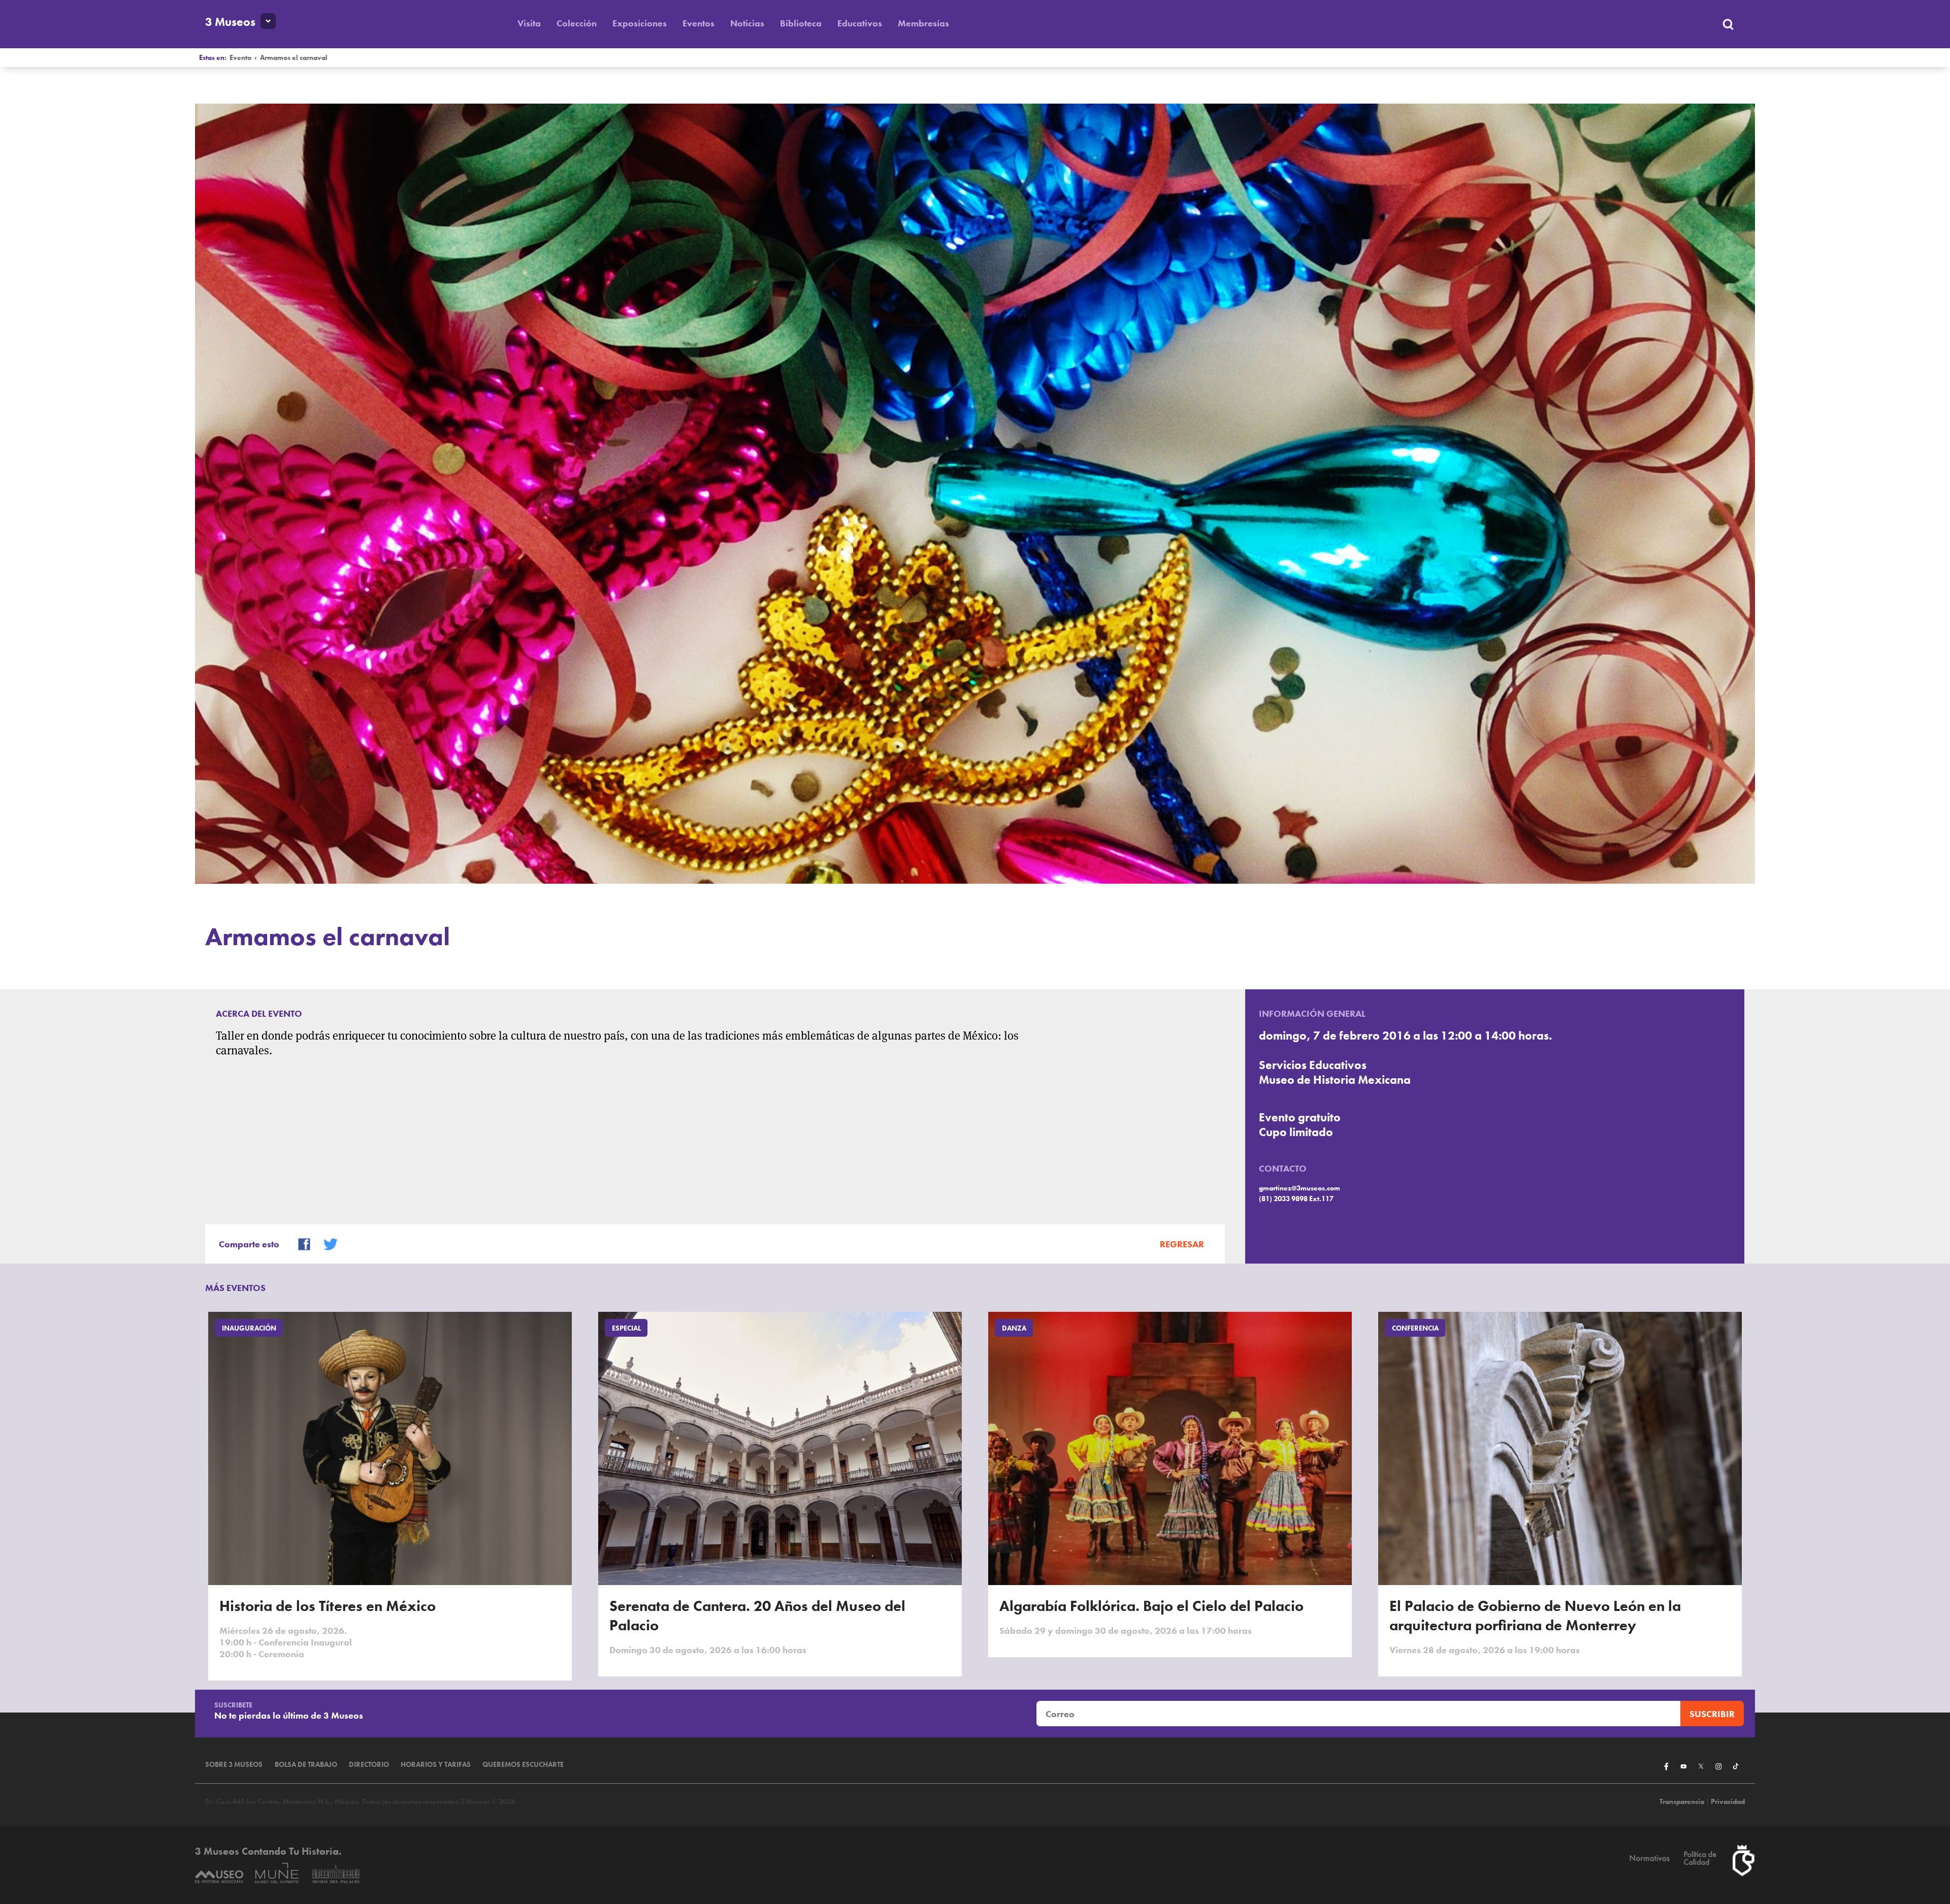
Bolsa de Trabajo (306, 1765)
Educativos (860, 23)
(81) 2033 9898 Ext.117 (1296, 1199)
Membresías (923, 23)
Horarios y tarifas (436, 1765)
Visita (529, 23)
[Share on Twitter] (326, 1243)
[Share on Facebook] (300, 1243)
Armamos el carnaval (294, 58)
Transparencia (1682, 1802)
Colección (577, 23)
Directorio (369, 1765)
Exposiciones (640, 23)
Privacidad (1728, 1802)
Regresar (1182, 1244)
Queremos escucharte (523, 1765)
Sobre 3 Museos (234, 1765)
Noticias (747, 23)
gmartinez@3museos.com (1299, 1188)
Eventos (698, 23)
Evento (240, 58)
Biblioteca (801, 23)
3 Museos (230, 22)
